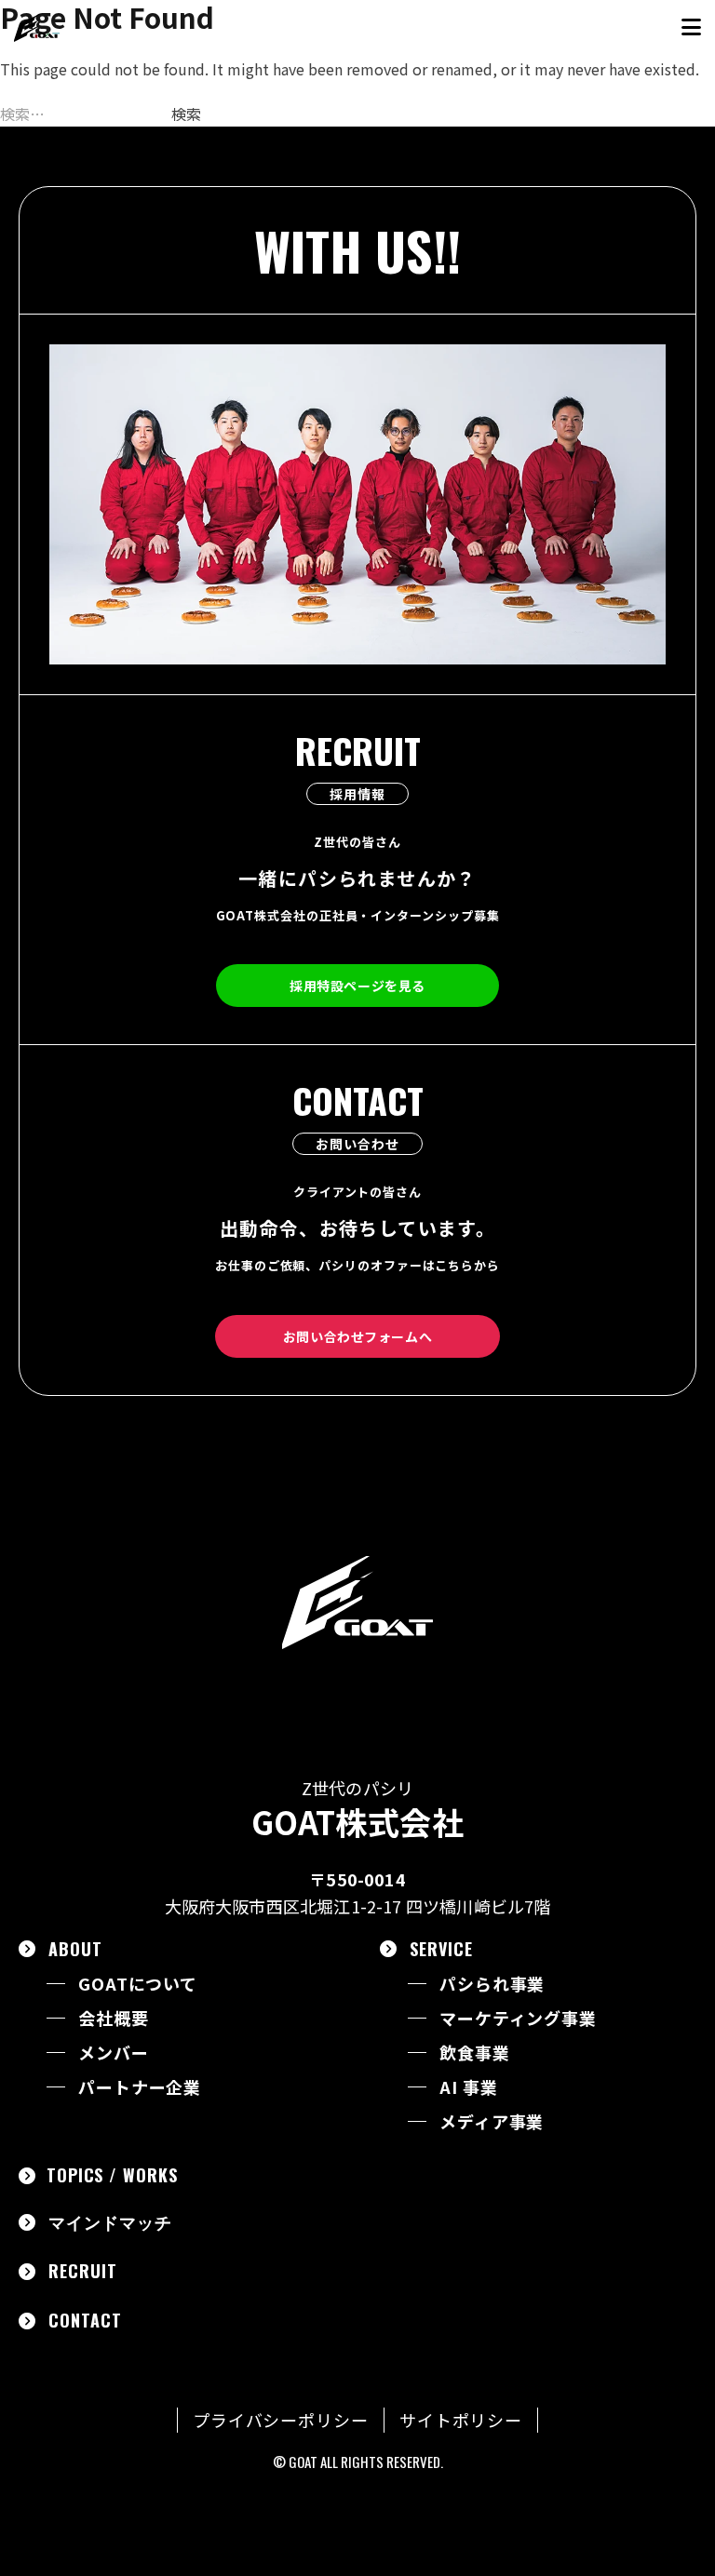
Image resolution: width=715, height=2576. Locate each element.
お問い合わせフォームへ (357, 1336)
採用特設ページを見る (357, 986)
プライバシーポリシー (281, 2420)
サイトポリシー (461, 2420)
